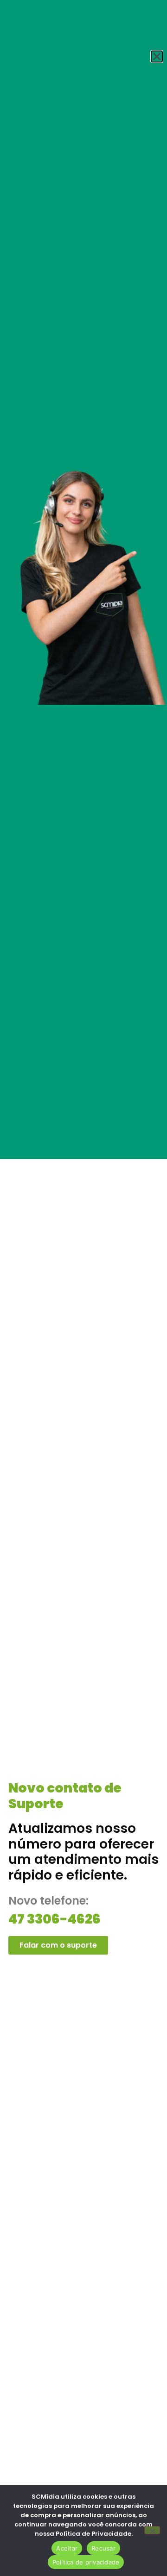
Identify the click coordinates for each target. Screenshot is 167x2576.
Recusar (103, 2548)
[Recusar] (152, 2530)
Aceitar (67, 2548)
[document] (83, 1288)
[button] (157, 56)
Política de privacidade (86, 2562)
